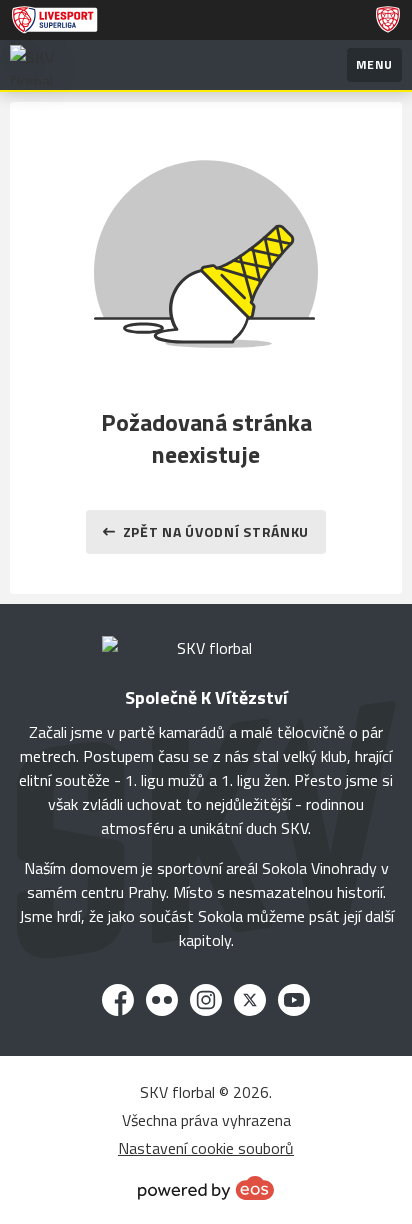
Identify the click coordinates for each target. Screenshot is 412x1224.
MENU (374, 64)
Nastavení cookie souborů (206, 1148)
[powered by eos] (206, 1188)
